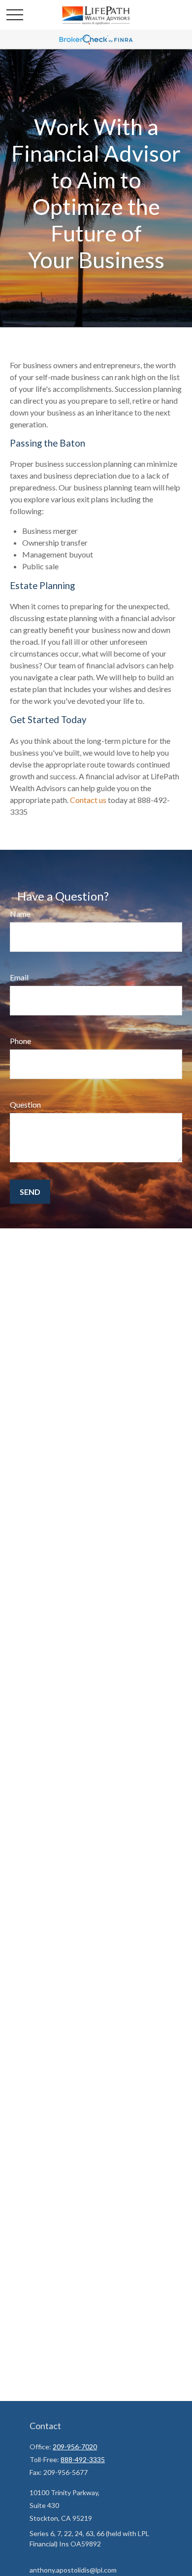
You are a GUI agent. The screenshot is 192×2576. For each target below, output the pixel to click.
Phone (20, 1041)
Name (20, 914)
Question (25, 1104)
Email (19, 977)
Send (30, 1192)
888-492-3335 (83, 2459)
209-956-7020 (75, 2447)
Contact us (88, 800)
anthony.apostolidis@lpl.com (73, 2570)
